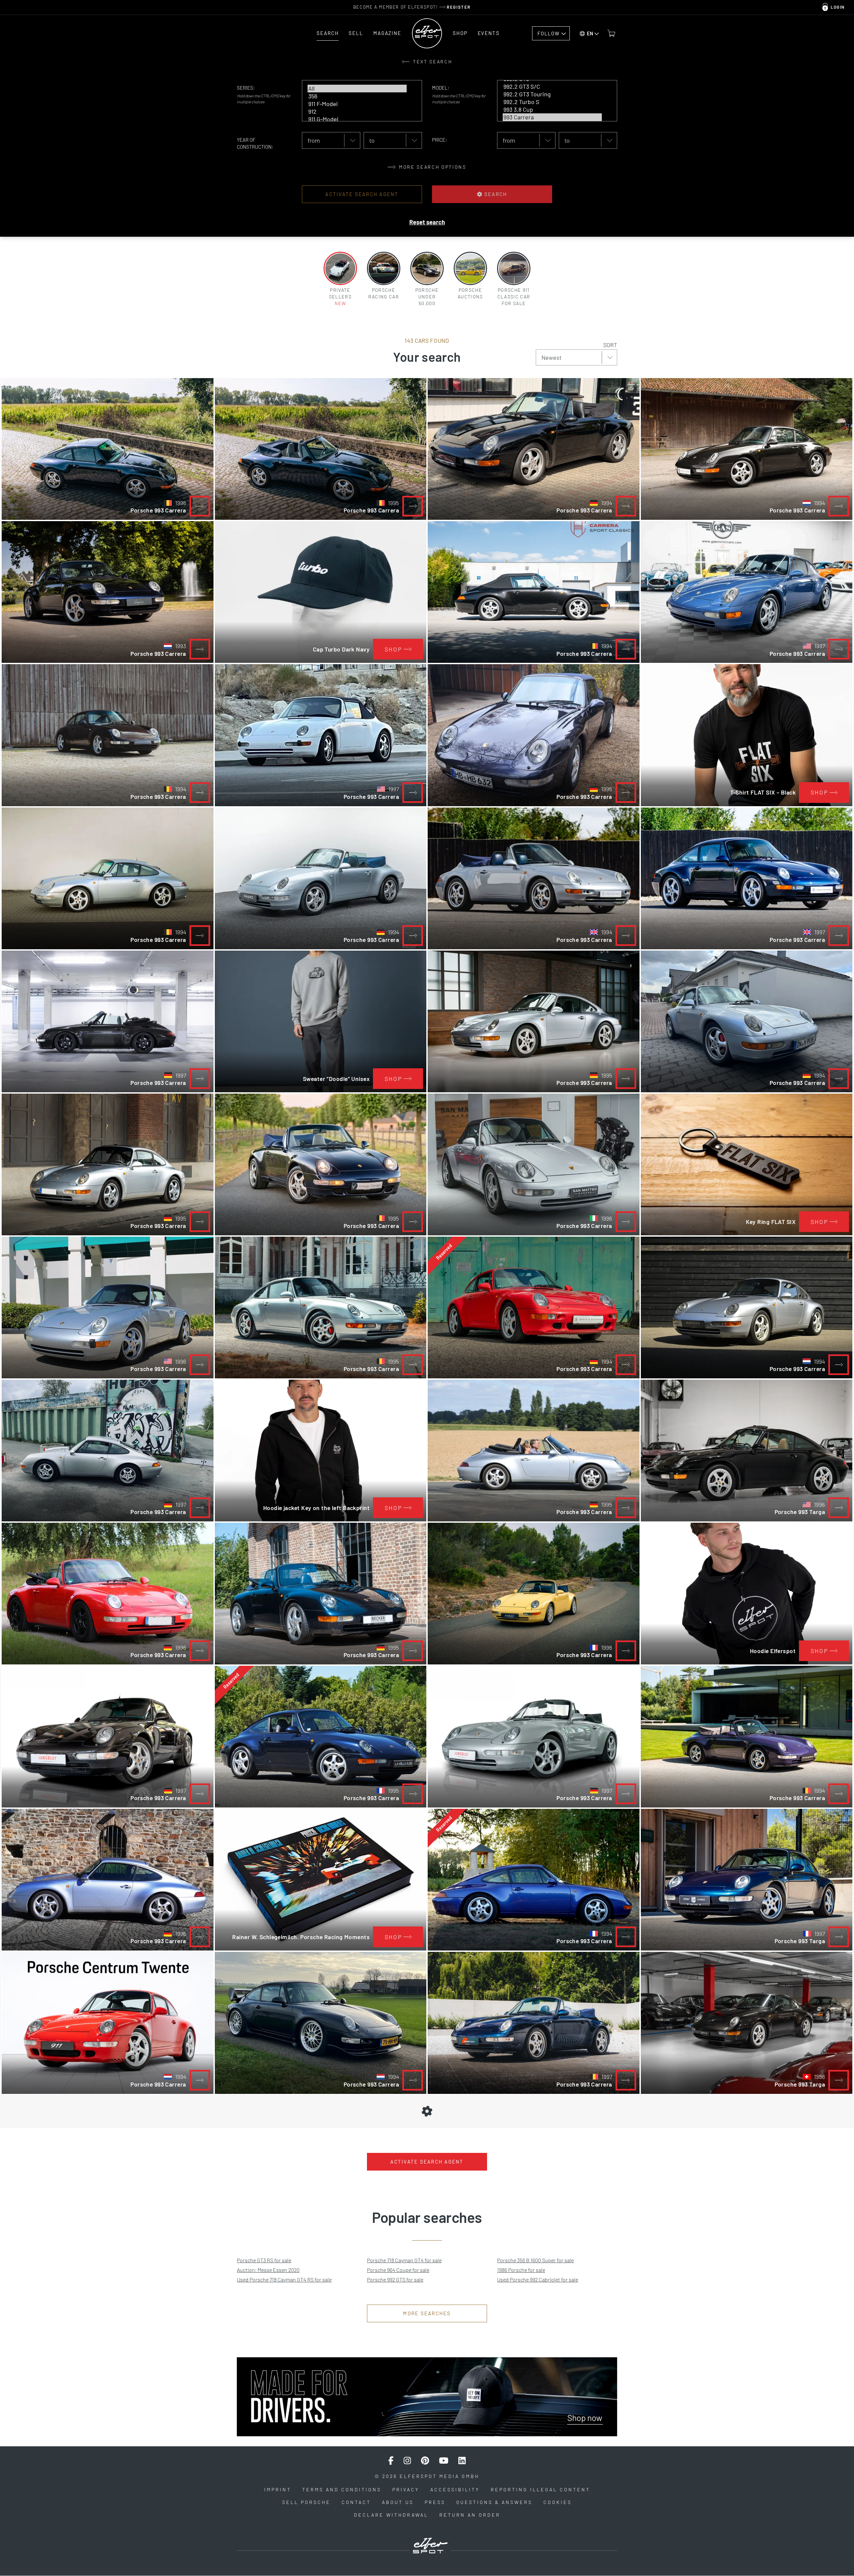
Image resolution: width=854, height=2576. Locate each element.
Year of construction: (255, 143)
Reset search (427, 222)
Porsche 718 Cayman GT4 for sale (404, 2260)
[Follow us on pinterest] (425, 2461)
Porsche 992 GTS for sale (395, 2279)
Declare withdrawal (391, 2515)
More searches (427, 2313)
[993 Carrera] (552, 117)
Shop (460, 33)
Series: (246, 88)
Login (838, 7)
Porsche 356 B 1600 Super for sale (535, 2260)
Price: (440, 140)
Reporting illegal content (540, 2489)
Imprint (278, 2489)
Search (328, 33)
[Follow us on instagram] (407, 2461)
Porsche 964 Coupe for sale (398, 2270)
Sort (610, 345)
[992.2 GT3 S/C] (552, 87)
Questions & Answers (494, 2502)
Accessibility (455, 2489)
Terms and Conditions (342, 2489)
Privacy (406, 2489)
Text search (432, 62)
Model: (441, 88)
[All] (357, 89)
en (590, 33)
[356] (357, 96)
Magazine (387, 33)
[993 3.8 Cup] (552, 110)
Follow (548, 33)
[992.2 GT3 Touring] (552, 94)
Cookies (558, 2502)
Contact (356, 2502)
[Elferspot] (427, 33)
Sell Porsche (306, 2502)
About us (398, 2502)
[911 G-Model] (357, 119)
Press (435, 2502)
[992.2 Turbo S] (552, 102)
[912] (357, 112)
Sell (356, 33)
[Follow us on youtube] (444, 2461)
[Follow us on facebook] (391, 2461)
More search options (432, 167)
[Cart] (611, 33)
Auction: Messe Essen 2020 (268, 2270)
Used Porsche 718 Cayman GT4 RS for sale (284, 2279)
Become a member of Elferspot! (412, 7)
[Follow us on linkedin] (462, 2461)
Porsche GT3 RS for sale (264, 2260)
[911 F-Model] (357, 104)
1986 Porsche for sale (521, 2270)
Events (489, 33)
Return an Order (470, 2515)
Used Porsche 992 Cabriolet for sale (538, 2279)
